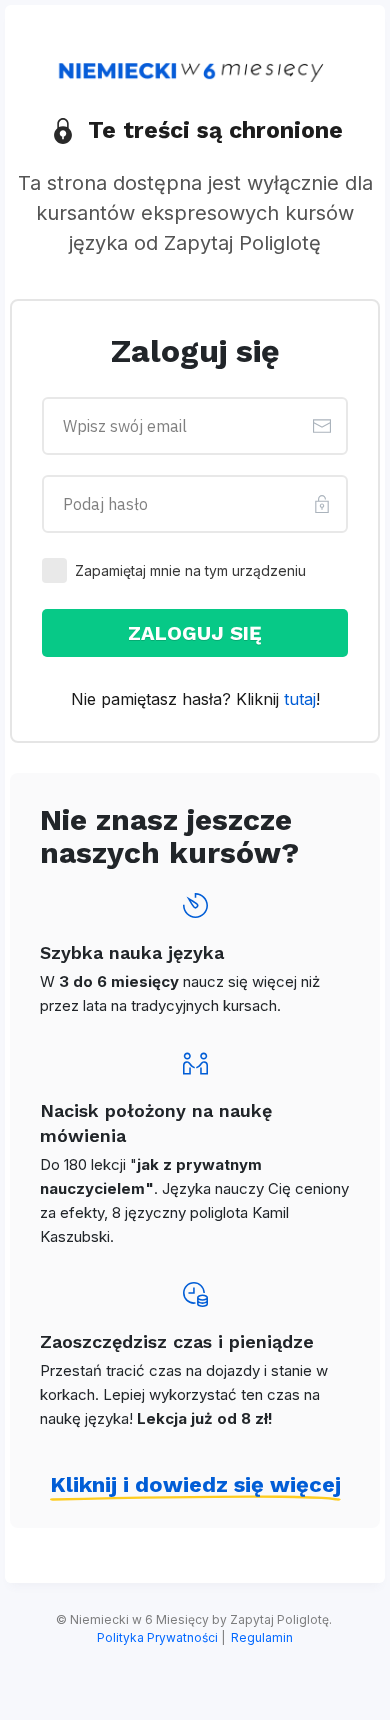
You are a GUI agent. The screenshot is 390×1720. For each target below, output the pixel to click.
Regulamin (262, 1637)
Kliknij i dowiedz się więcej (195, 1484)
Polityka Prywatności (157, 1637)
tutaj (300, 699)
